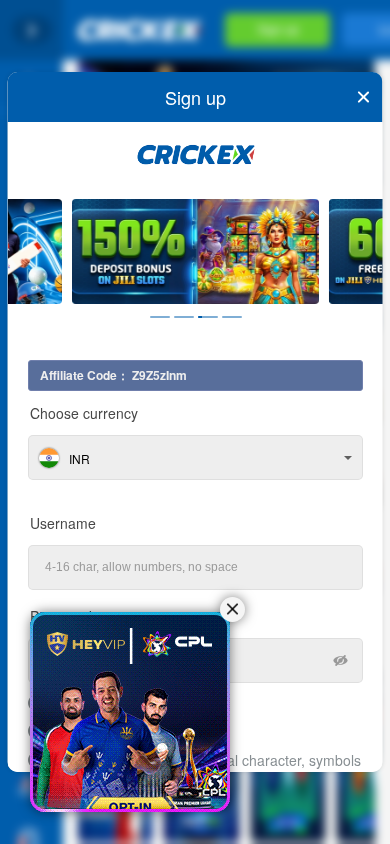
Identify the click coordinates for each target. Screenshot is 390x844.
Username (63, 523)
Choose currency (84, 413)
